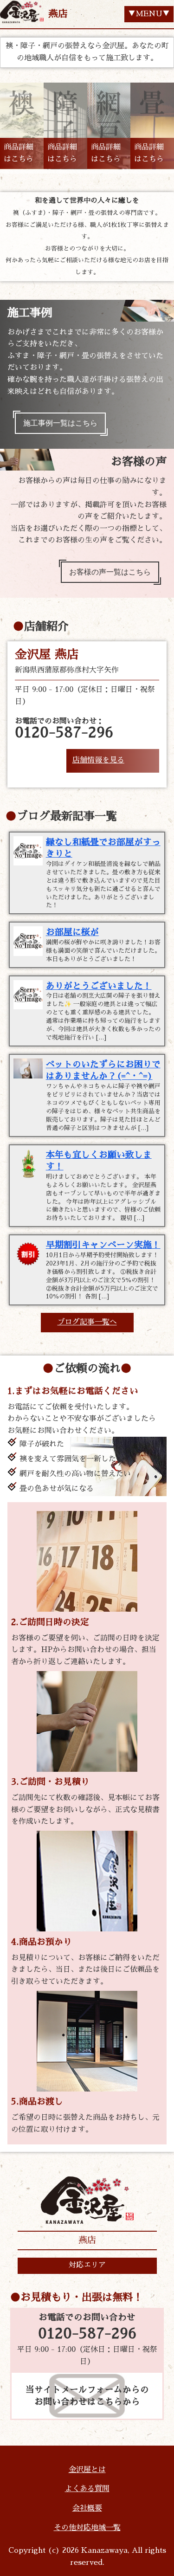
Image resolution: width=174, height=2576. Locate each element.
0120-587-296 (87, 2334)
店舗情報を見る (98, 760)
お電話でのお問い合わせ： (64, 729)
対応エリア (87, 2265)
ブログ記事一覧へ (87, 1322)
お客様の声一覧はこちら (110, 572)
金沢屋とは (87, 2470)
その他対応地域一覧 (87, 2528)
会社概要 (87, 2508)
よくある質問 (87, 2489)
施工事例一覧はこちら (60, 423)
